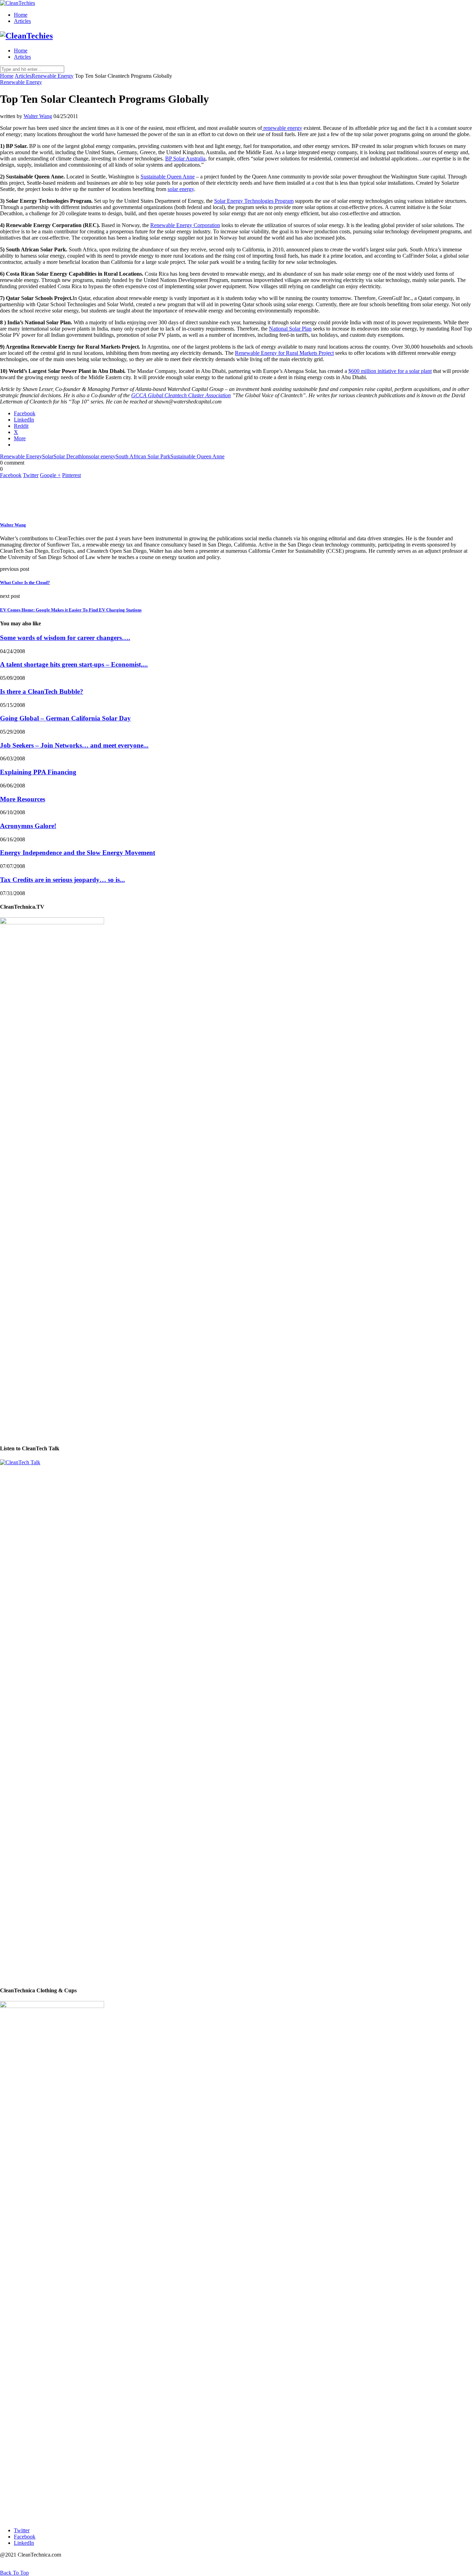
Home (21, 15)
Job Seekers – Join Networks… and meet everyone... (74, 745)
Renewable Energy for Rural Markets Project (284, 353)
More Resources (23, 799)
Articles (22, 21)
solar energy (181, 189)
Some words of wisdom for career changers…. (65, 638)
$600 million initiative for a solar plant (390, 371)
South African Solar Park (143, 456)
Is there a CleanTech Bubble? (42, 691)
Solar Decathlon (71, 456)
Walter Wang (38, 116)
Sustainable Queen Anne (168, 177)
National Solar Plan (290, 329)
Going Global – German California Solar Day (65, 718)
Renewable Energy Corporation (185, 225)
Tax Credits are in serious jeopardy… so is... (62, 880)
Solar (48, 456)
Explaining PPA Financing (38, 772)
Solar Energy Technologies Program (254, 201)
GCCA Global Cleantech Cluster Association (181, 395)
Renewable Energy (53, 76)
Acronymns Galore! (28, 826)
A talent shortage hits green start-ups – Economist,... (74, 664)
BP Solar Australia (185, 159)
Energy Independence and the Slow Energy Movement (78, 853)
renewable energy (282, 128)
